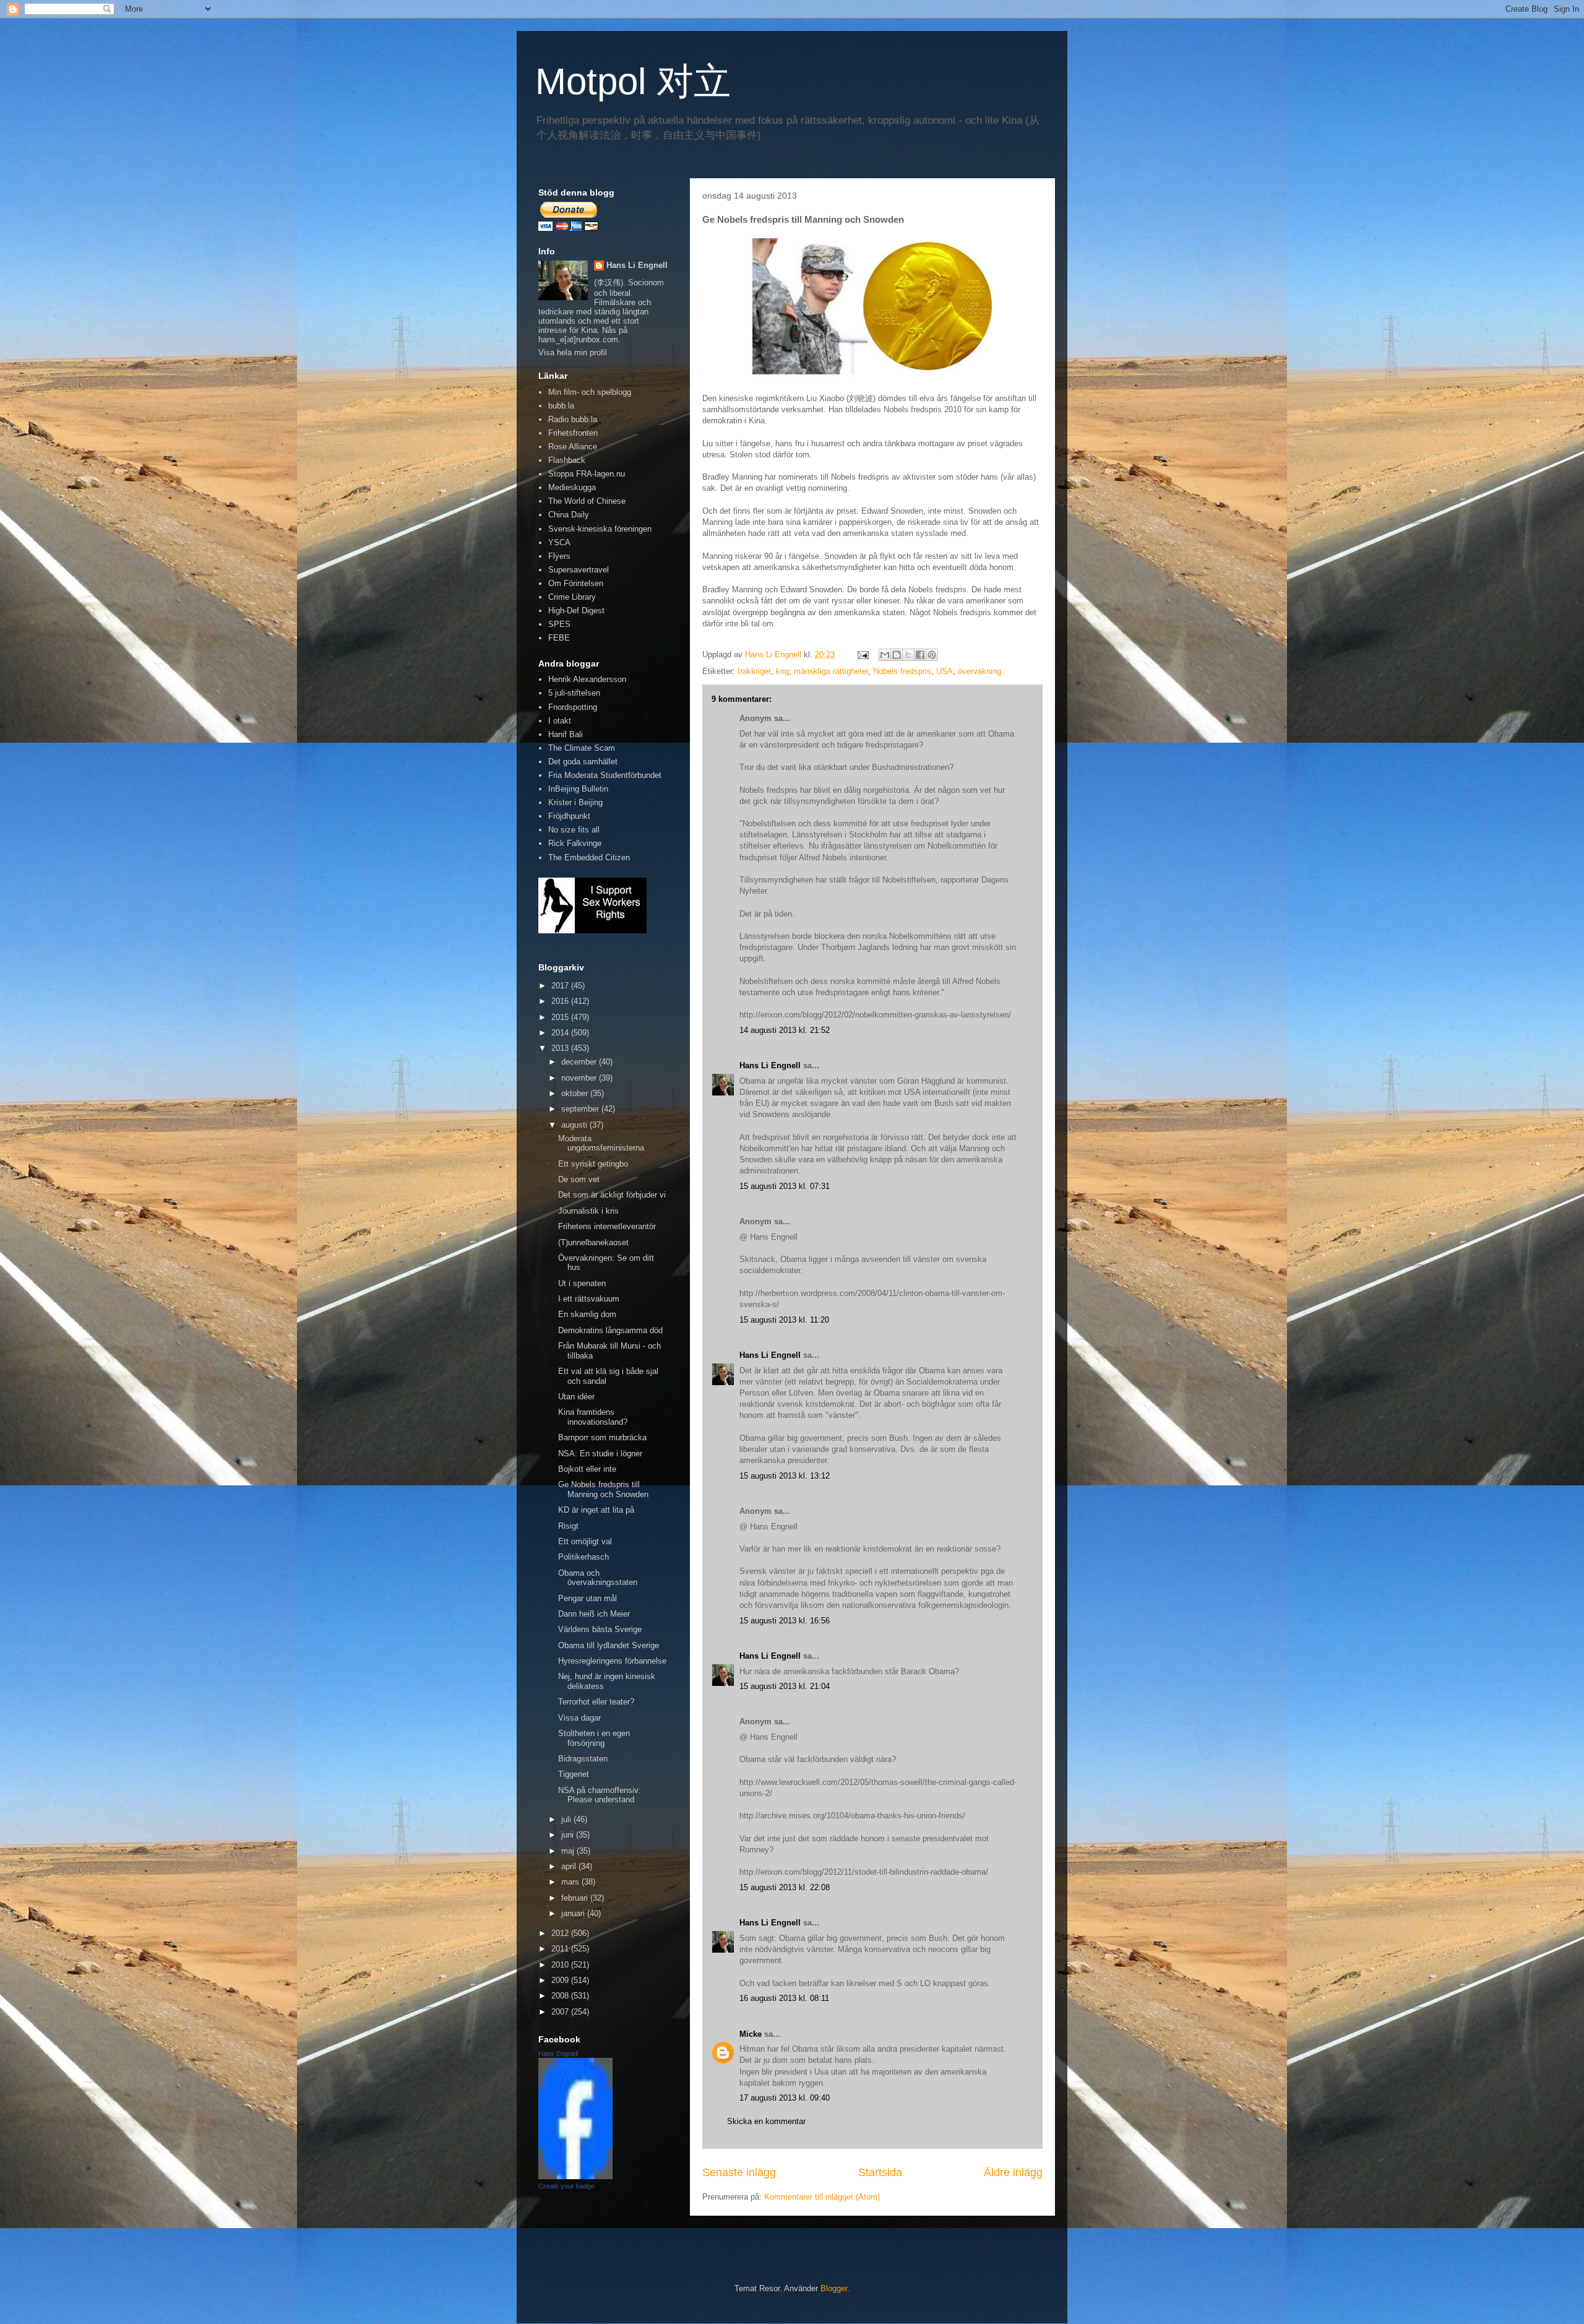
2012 (561, 1933)
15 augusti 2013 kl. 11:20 (784, 1320)
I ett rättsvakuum (589, 1299)
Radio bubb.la (573, 419)
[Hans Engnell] (575, 2176)
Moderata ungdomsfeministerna (601, 1143)
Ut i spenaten (582, 1283)
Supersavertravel (579, 570)
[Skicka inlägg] (862, 654)
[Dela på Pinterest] (932, 655)
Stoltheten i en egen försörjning (594, 1738)
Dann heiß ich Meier (594, 1614)
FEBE (559, 638)
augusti (575, 1125)
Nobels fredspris (902, 671)
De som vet (579, 1179)
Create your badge (566, 2186)
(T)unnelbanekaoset (593, 1242)
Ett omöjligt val (585, 1541)
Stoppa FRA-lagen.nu (587, 474)
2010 (561, 1965)
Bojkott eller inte (587, 1469)
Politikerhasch (583, 1557)
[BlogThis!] (897, 655)
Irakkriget (754, 671)
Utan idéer (576, 1397)
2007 (561, 2012)
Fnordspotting (573, 707)
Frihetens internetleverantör (607, 1226)
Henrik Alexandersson (587, 679)
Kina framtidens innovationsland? (593, 1417)
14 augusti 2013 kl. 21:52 (785, 1030)
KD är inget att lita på (596, 1510)
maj (569, 1851)
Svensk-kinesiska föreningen (600, 529)
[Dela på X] (908, 655)
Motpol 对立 (633, 81)
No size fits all (574, 830)
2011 (561, 1949)
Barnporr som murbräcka (602, 1437)
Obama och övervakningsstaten (598, 1578)
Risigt (568, 1526)
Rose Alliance (573, 447)
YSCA (559, 542)
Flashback (567, 460)
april (570, 1866)
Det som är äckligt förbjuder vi (612, 1195)
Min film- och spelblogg (590, 392)
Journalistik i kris (588, 1211)
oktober (576, 1093)
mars (571, 1882)
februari (576, 1898)
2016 (561, 1001)
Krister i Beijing (575, 802)
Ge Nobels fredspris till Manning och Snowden (603, 1489)
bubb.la (561, 406)
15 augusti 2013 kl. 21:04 (785, 1686)
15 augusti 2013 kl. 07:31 (785, 1186)
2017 (561, 986)
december (580, 1062)
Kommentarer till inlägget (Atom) (822, 2197)
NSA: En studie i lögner (600, 1454)
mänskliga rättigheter (831, 671)
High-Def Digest (576, 611)
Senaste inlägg (739, 2172)
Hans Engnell (558, 2054)
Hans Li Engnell (771, 1065)
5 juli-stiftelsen (574, 693)
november (580, 1078)
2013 (561, 1048)
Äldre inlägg (1013, 2172)
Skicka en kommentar (766, 2121)
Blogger (834, 2288)
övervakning (979, 671)
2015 (561, 1017)
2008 (561, 1996)
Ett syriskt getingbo (593, 1164)
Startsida (880, 2172)
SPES (559, 624)
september (581, 1109)
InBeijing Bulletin (578, 789)
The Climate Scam (582, 748)
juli (567, 1819)
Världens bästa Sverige (600, 1629)
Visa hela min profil (573, 352)
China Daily (569, 515)
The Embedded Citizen (589, 857)
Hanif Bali (566, 734)
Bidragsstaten (583, 1759)
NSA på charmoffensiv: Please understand (600, 1795)
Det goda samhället (583, 762)
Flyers (559, 556)
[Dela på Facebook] (920, 655)
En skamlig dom (587, 1314)
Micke (751, 2034)
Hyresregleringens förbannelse (612, 1661)
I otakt (560, 721)
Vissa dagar (579, 1718)
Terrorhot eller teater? (596, 1702)
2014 (561, 1033)
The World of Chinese (587, 501)
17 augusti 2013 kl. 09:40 (785, 2098)
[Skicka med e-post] (885, 655)
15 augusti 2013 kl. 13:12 (785, 1476)
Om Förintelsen (576, 583)
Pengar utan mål (588, 1598)
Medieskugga (572, 487)
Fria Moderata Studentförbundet (605, 775)
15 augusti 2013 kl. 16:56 (785, 1621)
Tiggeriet (574, 1774)
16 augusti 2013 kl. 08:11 (784, 1998)
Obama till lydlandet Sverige (609, 1645)
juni (569, 1835)
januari (574, 1913)
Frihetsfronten (573, 433)
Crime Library (572, 597)
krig (782, 671)
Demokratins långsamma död (610, 1330)
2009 (561, 1980)
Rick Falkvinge (575, 843)
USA (945, 671)
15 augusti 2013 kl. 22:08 (785, 1887)
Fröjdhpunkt (569, 816)
